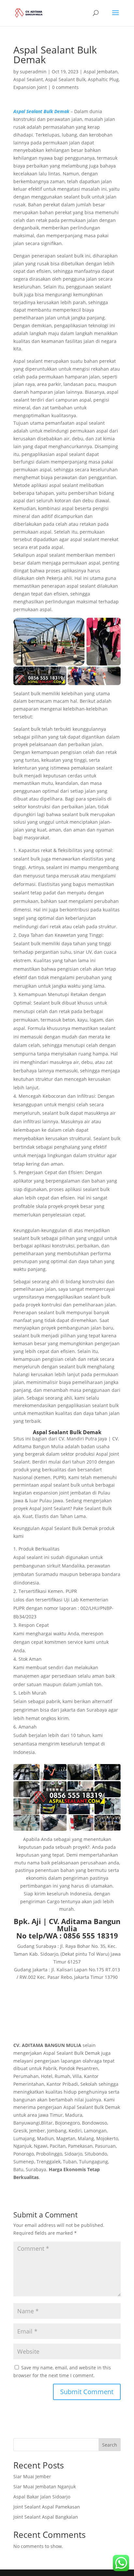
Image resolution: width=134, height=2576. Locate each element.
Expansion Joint (30, 87)
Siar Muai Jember (32, 2476)
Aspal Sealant (28, 79)
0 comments (65, 87)
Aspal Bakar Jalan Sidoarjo (42, 2497)
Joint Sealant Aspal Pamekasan (47, 2507)
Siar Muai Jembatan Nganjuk (45, 2487)
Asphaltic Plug (103, 79)
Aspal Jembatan (101, 72)
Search (110, 2445)
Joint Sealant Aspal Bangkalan (46, 2517)
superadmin (33, 72)
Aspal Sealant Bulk (65, 79)
